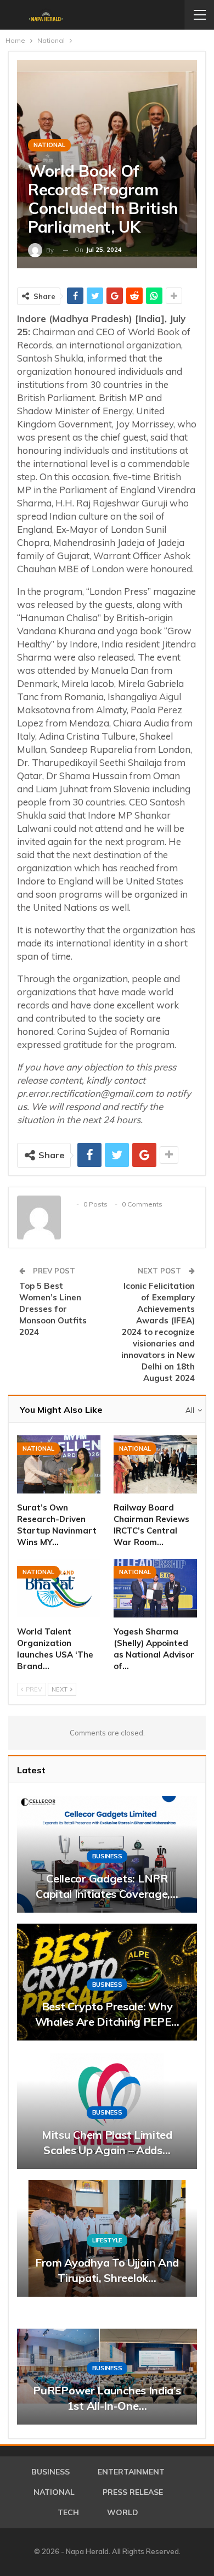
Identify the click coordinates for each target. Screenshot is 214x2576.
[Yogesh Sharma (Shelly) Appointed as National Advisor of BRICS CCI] (155, 1588)
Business (107, 1856)
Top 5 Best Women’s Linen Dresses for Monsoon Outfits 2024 (53, 1309)
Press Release (133, 2492)
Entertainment (131, 2472)
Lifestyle (107, 2240)
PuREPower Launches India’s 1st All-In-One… (107, 2398)
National (49, 145)
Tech (68, 2512)
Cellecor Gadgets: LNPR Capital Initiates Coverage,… (107, 1886)
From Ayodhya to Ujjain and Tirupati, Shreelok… (107, 2270)
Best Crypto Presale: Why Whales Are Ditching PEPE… (107, 2014)
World (123, 2512)
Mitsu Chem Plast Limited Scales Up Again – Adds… (107, 2142)
